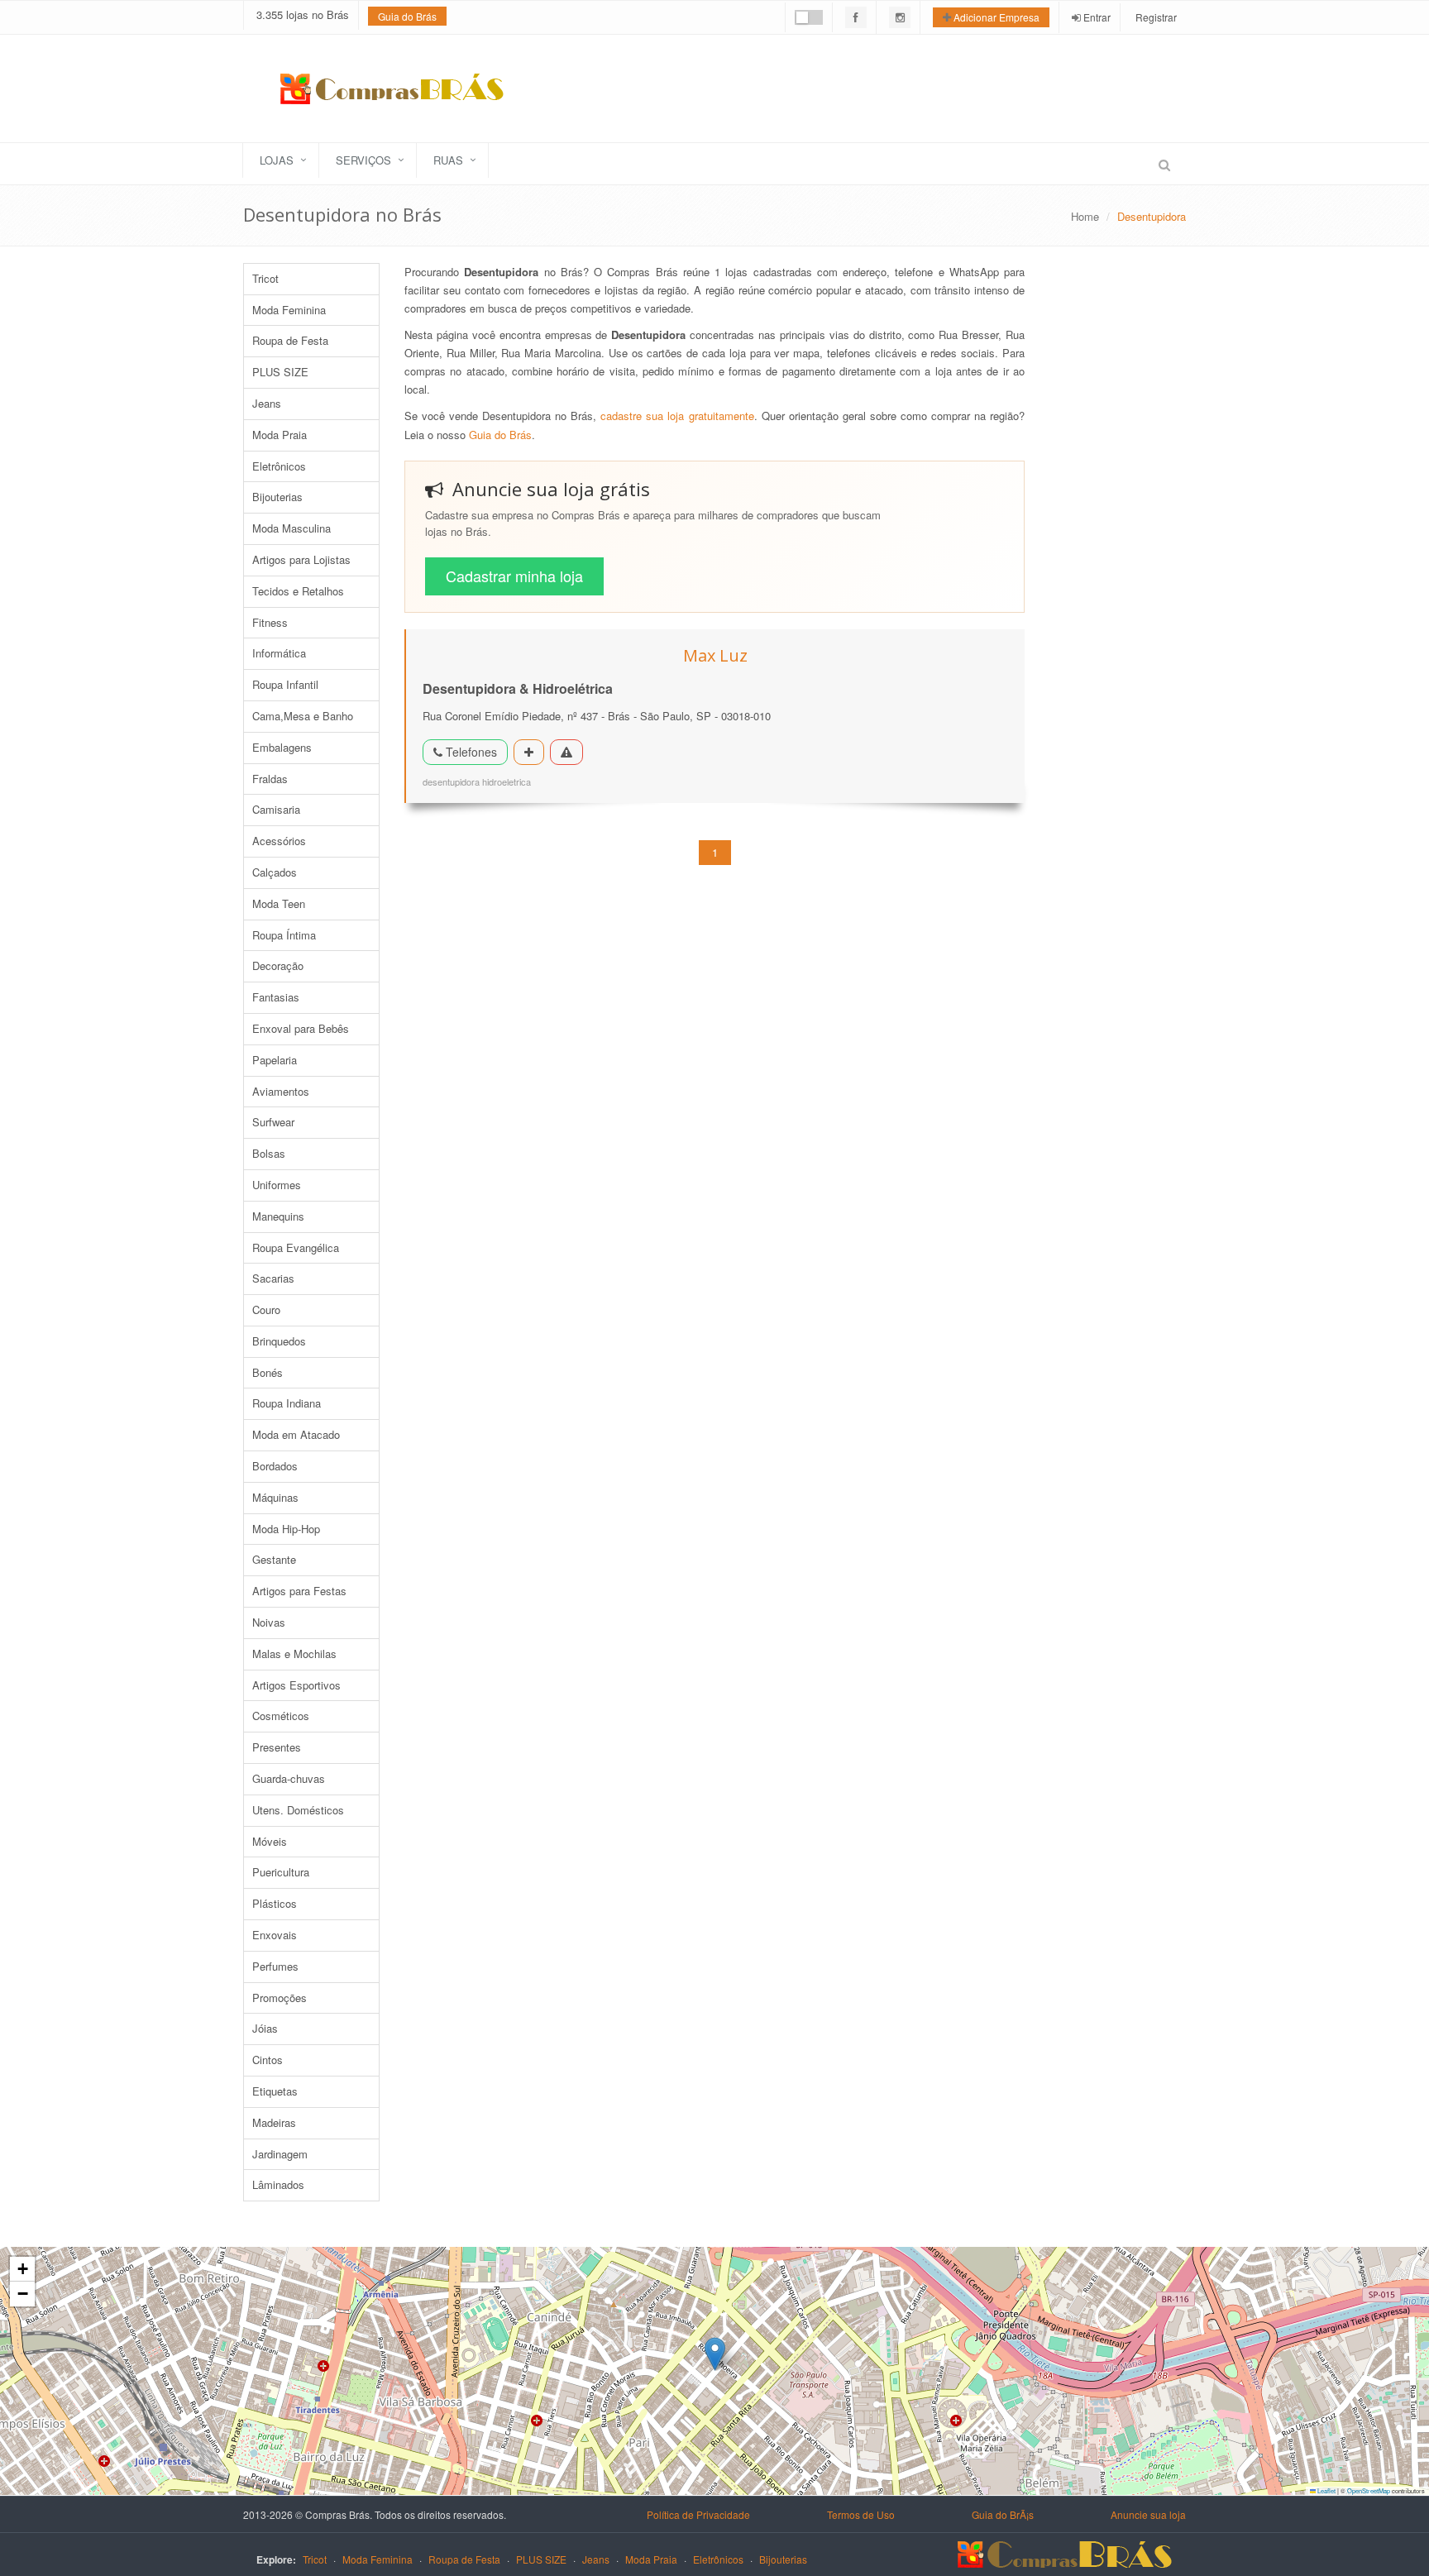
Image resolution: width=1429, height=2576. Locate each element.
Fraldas (270, 779)
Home (1085, 216)
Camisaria (276, 809)
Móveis (270, 1841)
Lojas (277, 160)
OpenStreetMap (1369, 2490)
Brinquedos (279, 1341)
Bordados (275, 1466)
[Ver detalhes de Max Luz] (529, 752)
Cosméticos (281, 1716)
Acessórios (279, 841)
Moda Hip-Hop (286, 1529)
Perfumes (275, 1966)
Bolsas (269, 1153)
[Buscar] (1164, 165)
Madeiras (274, 2122)
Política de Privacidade (698, 2514)
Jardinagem (280, 2154)
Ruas (448, 160)
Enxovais (275, 1935)
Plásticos (275, 1903)
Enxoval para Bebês (301, 1028)
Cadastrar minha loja (514, 576)
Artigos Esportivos (296, 1685)
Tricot (265, 278)
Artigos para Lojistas (301, 559)
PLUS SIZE (280, 372)
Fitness (270, 622)
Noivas (269, 1622)
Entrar (1096, 17)
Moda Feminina (289, 310)
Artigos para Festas (299, 1591)
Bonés (268, 1372)
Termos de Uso (861, 2514)
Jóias (265, 2028)
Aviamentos (281, 1091)
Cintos (268, 2060)
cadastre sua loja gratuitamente (677, 416)
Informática (279, 653)
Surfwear (273, 1122)
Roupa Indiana (287, 1403)
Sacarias (273, 1278)
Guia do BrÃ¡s (1003, 2514)
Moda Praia (280, 435)
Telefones (470, 752)
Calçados (275, 872)
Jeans (267, 403)
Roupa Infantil (285, 684)
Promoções (280, 1998)
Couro (266, 1310)
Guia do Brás (407, 16)
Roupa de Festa (290, 340)
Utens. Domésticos (298, 1810)
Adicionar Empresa (995, 17)
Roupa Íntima (284, 935)
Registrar (1155, 17)
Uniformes (277, 1185)
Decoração (278, 965)
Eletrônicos (279, 466)
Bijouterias (277, 497)
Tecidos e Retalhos (298, 591)
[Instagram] (900, 17)
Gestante (274, 1559)
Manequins (278, 1216)
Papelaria (275, 1060)
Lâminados (278, 2184)
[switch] (809, 17)
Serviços (363, 160)
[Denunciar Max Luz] (566, 752)
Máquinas (275, 1497)
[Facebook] (856, 17)
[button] (715, 2354)
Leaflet (1326, 2490)
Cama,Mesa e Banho (303, 716)
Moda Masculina (292, 528)
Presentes (277, 1747)
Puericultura (281, 1872)
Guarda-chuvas (289, 1778)
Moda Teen (279, 903)
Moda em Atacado (296, 1434)
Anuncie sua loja (1148, 2514)
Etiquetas (275, 2091)
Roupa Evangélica (296, 1247)
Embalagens (282, 747)
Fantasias (276, 997)
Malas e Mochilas (294, 1654)
